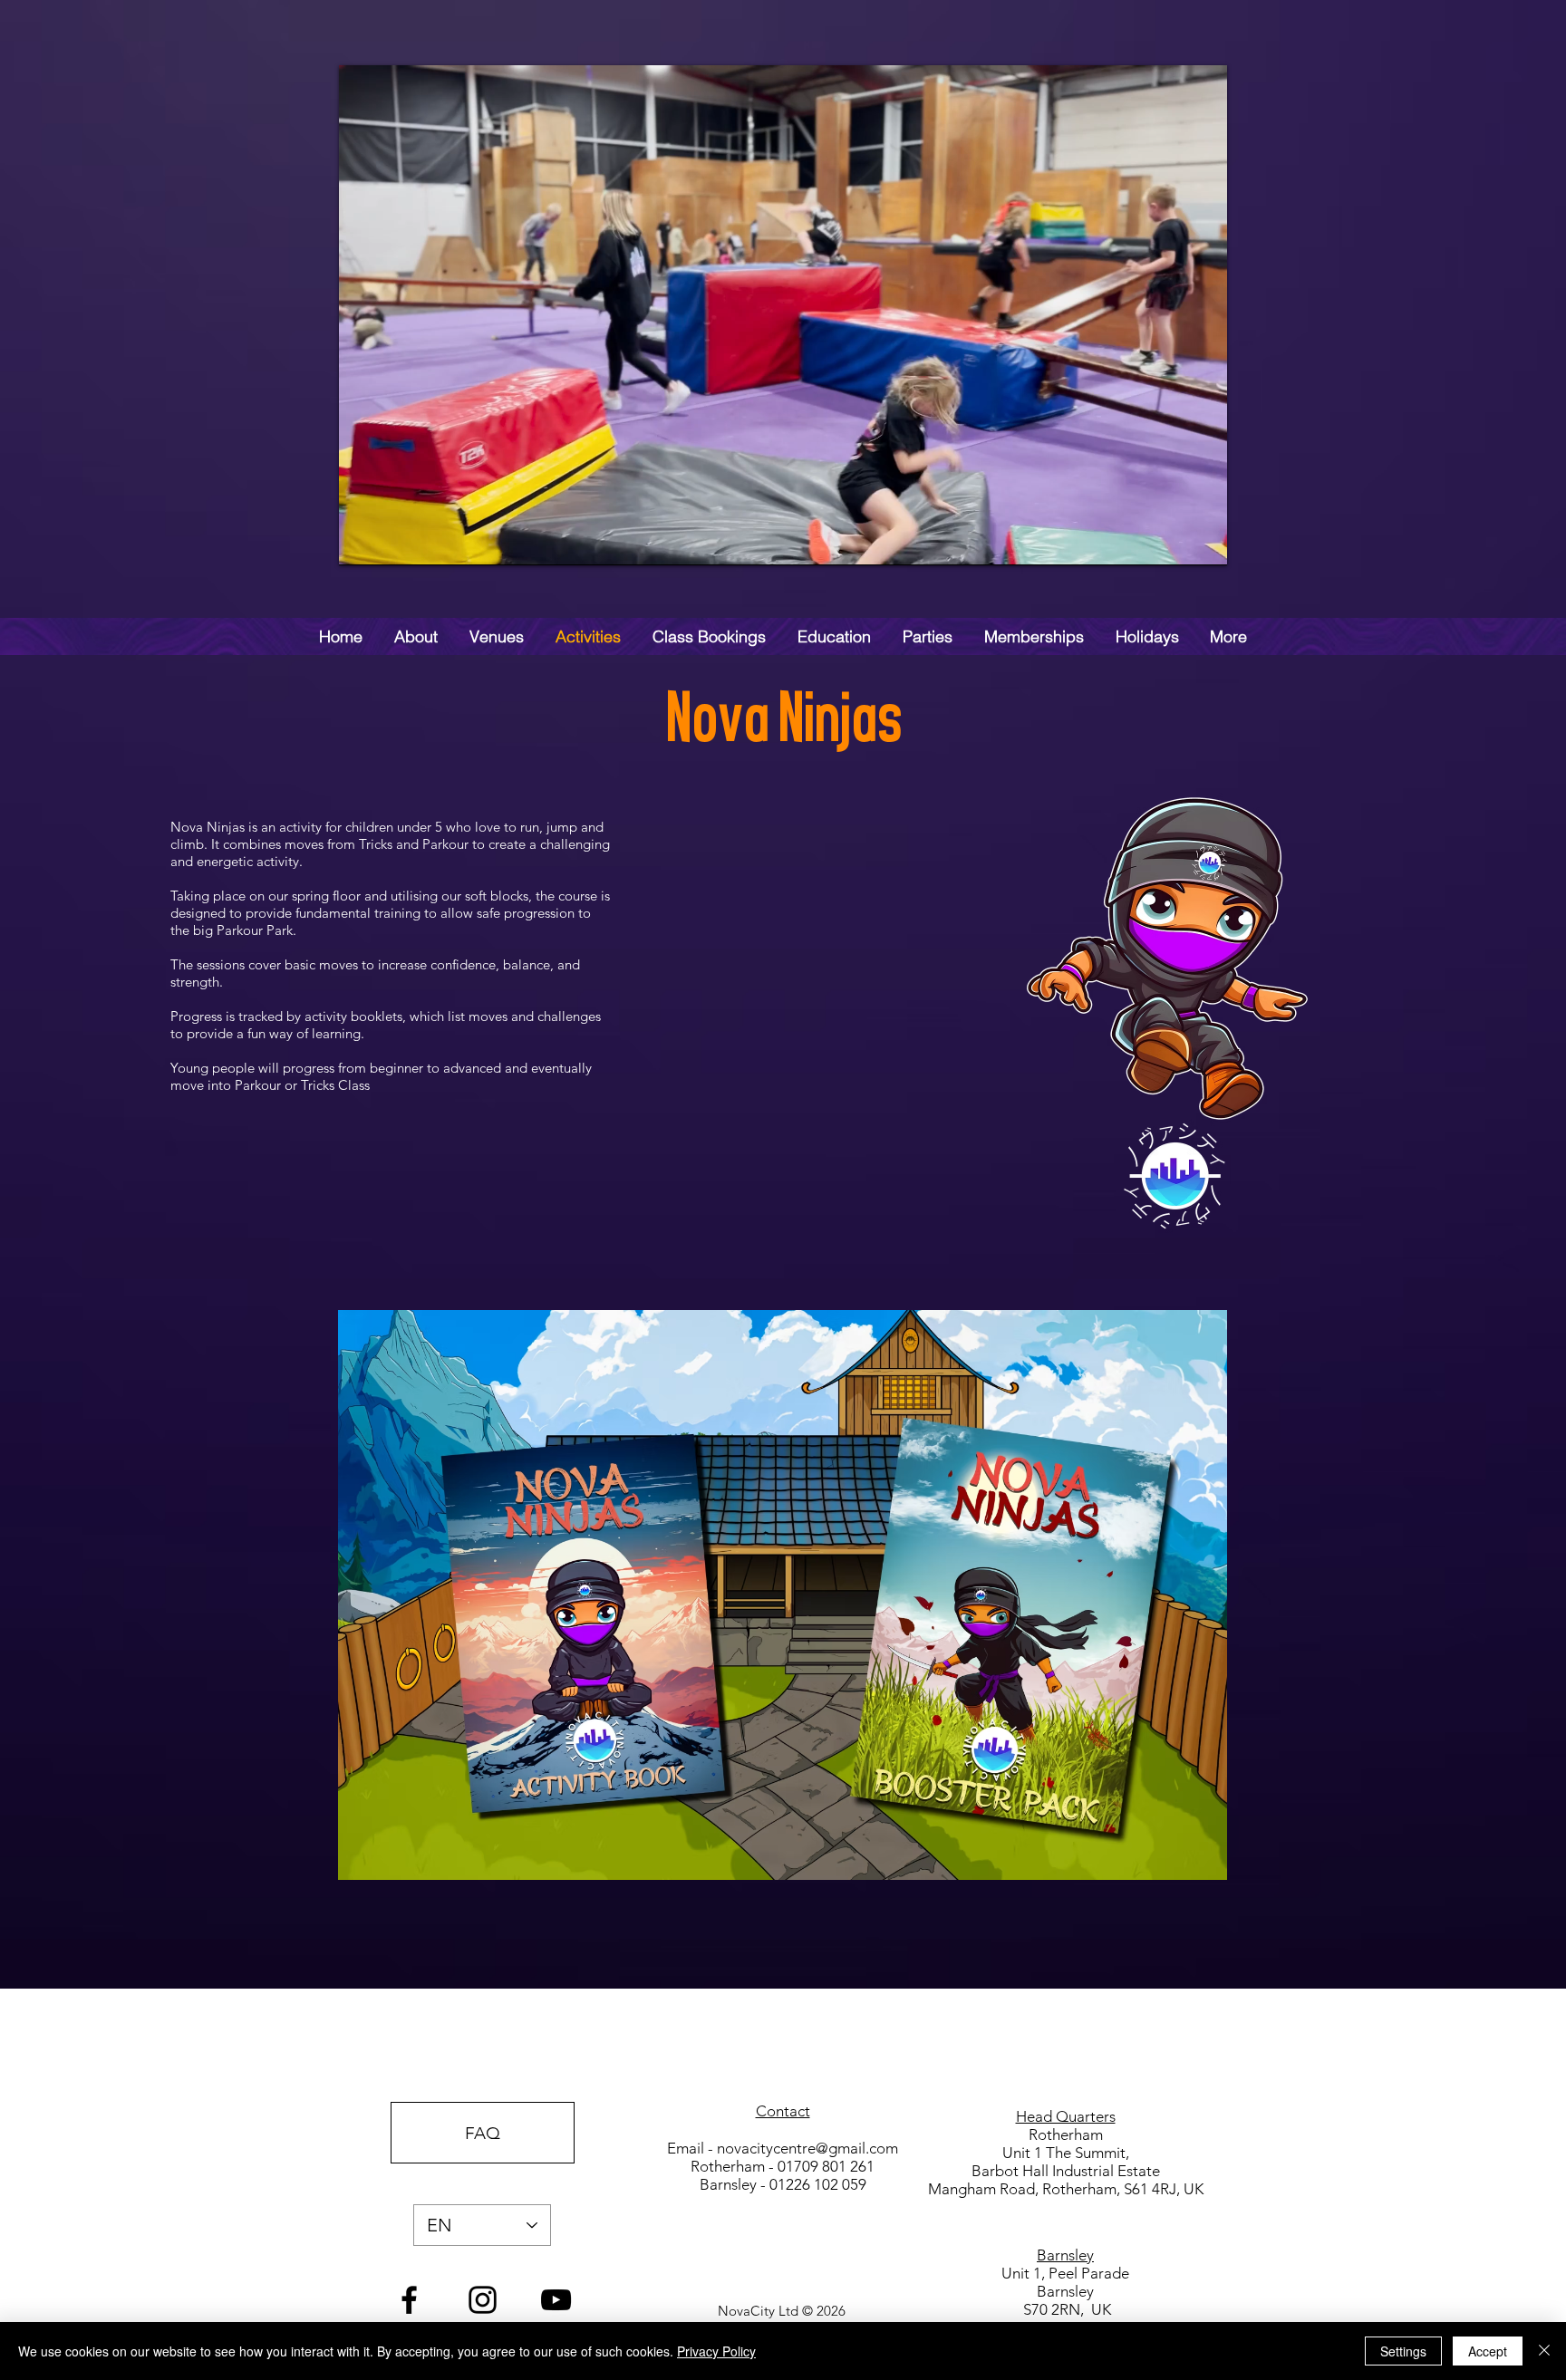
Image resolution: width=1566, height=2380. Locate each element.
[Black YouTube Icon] (556, 2300)
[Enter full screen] (1203, 541)
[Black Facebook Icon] (409, 2300)
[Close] (1544, 2351)
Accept (1488, 2351)
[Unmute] (393, 541)
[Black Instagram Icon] (483, 2300)
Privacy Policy (716, 2351)
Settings (1403, 2351)
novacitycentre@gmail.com (807, 2148)
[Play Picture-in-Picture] (1172, 541)
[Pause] (362, 541)
